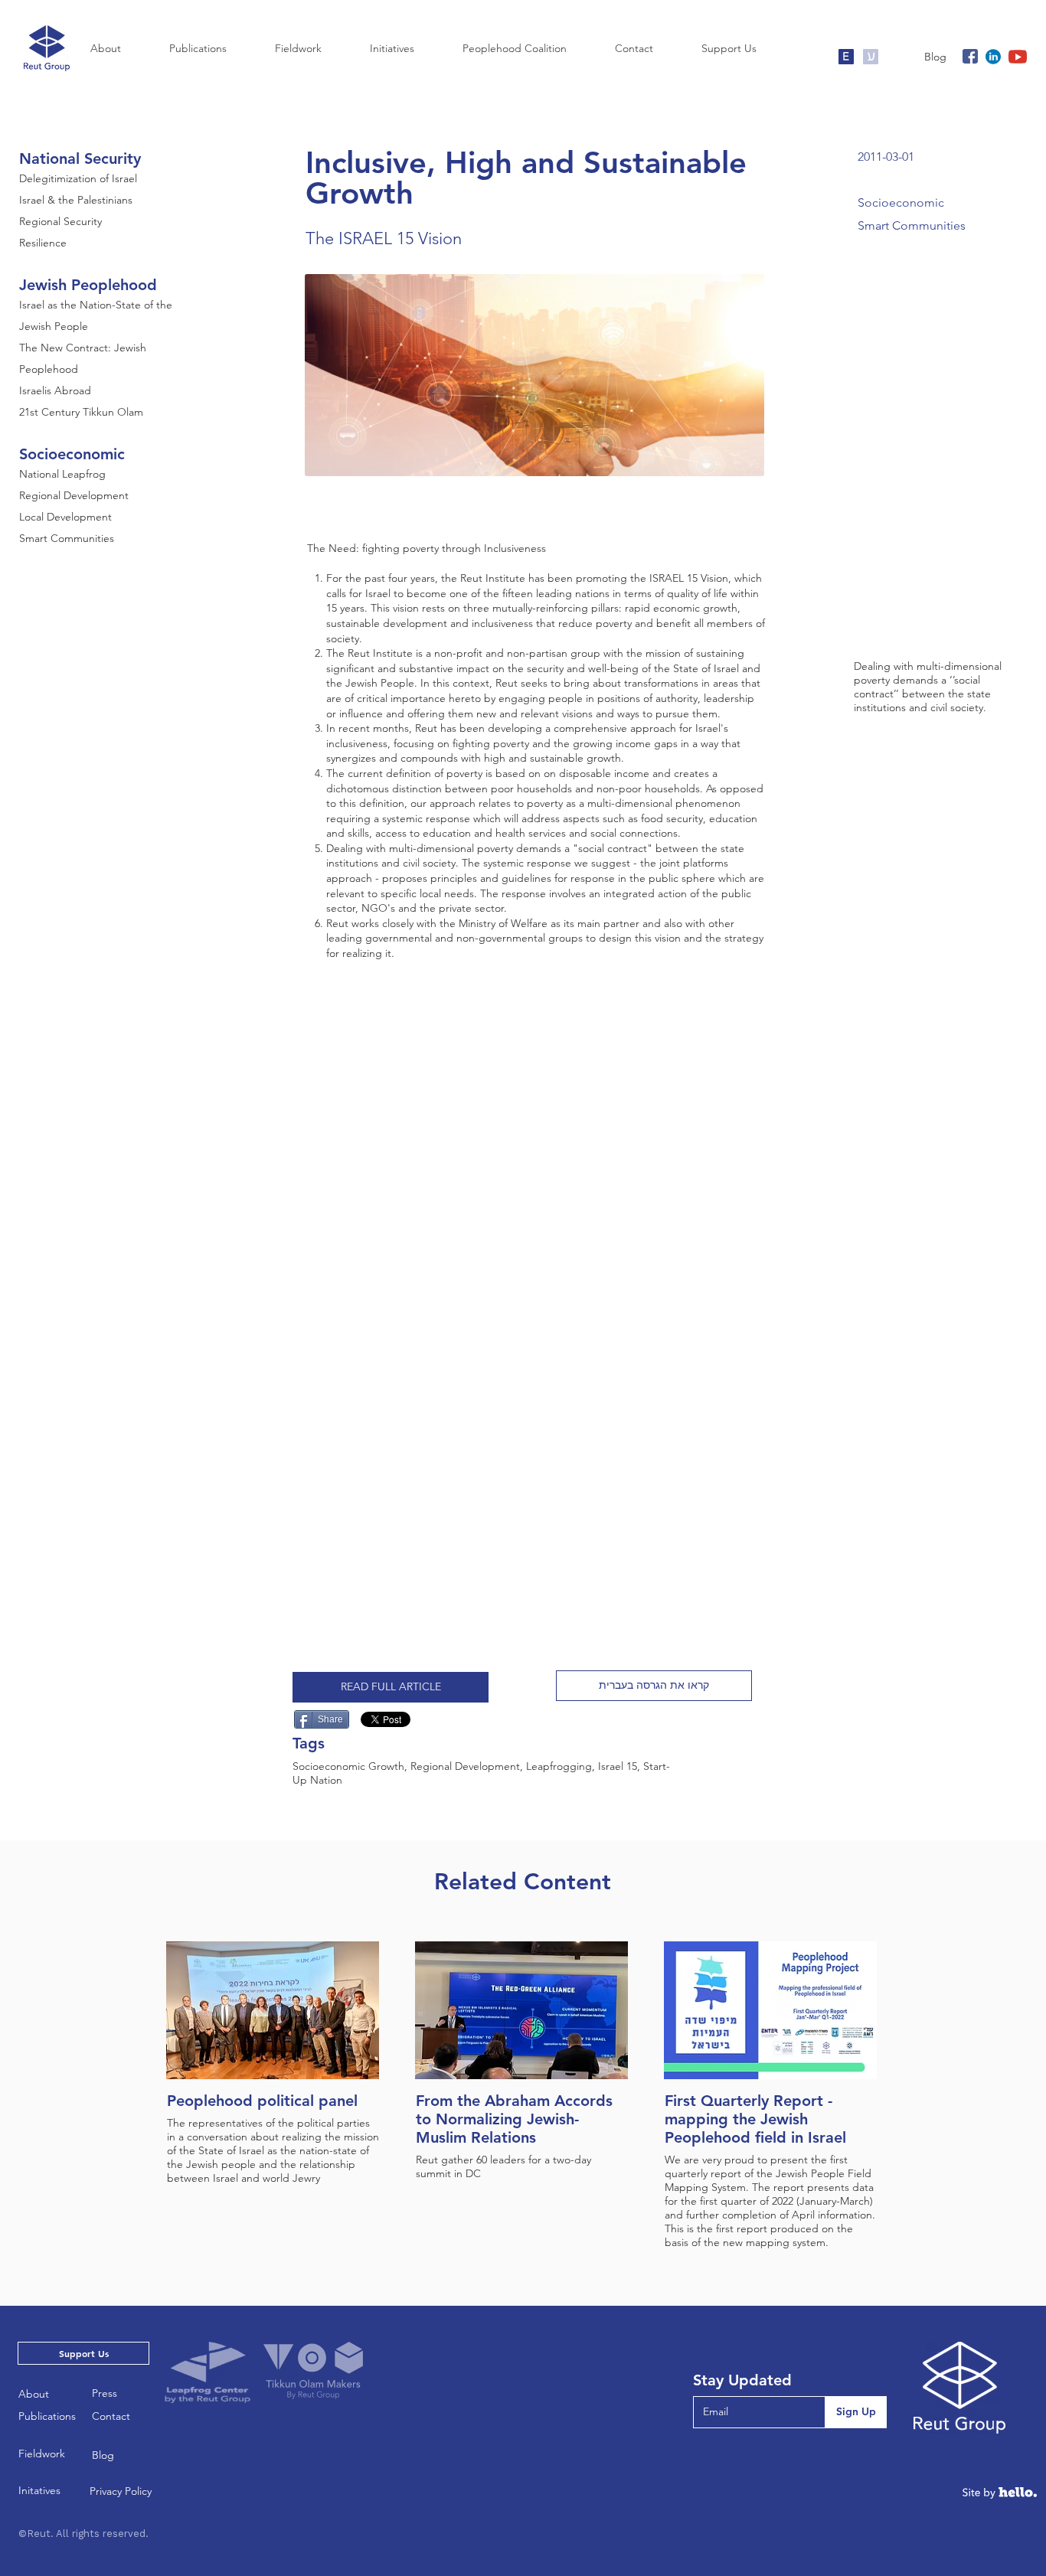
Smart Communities (67, 538)
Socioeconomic (72, 454)
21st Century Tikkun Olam (81, 412)
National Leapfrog (62, 474)
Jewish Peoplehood (88, 285)
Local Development (65, 517)
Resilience (43, 243)
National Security (80, 158)
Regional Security (60, 221)
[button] (654, 1686)
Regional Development (74, 495)
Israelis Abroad (55, 390)
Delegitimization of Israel (78, 178)
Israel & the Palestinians (76, 200)
